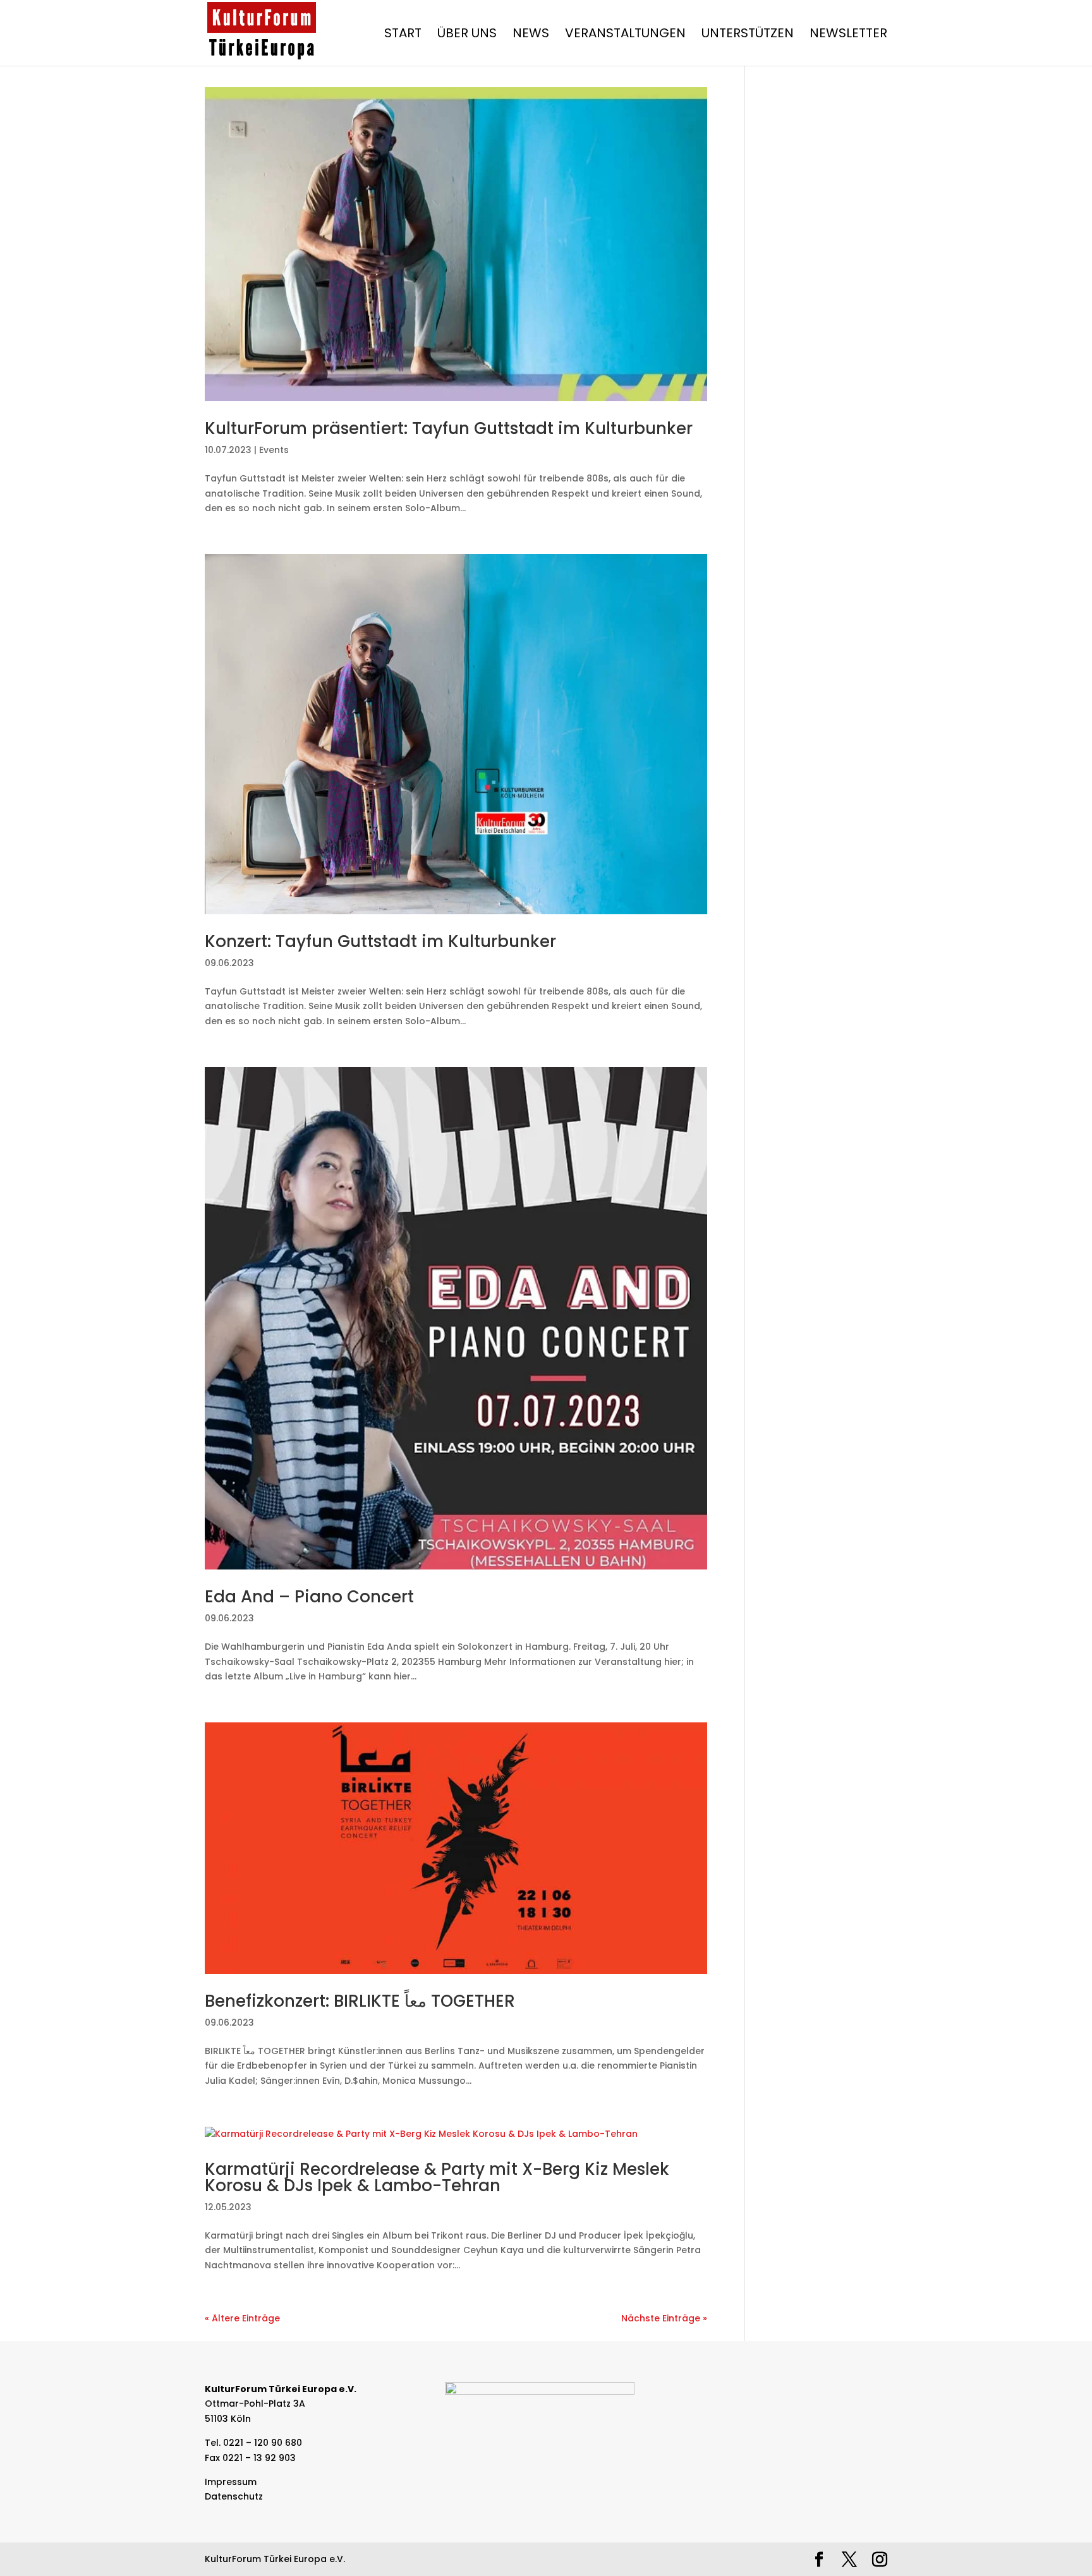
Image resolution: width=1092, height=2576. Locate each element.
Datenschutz (234, 2496)
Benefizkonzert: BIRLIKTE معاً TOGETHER (360, 2001)
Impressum (231, 2482)
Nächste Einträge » (664, 2318)
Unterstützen (748, 35)
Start (403, 35)
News (531, 35)
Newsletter (848, 35)
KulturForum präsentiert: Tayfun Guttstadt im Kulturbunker (449, 428)
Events (274, 450)
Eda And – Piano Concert (309, 1597)
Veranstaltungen (625, 35)
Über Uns (467, 35)
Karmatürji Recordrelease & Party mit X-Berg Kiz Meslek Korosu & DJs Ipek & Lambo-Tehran (437, 2177)
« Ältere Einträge (242, 2318)
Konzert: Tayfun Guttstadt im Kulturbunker (380, 941)
